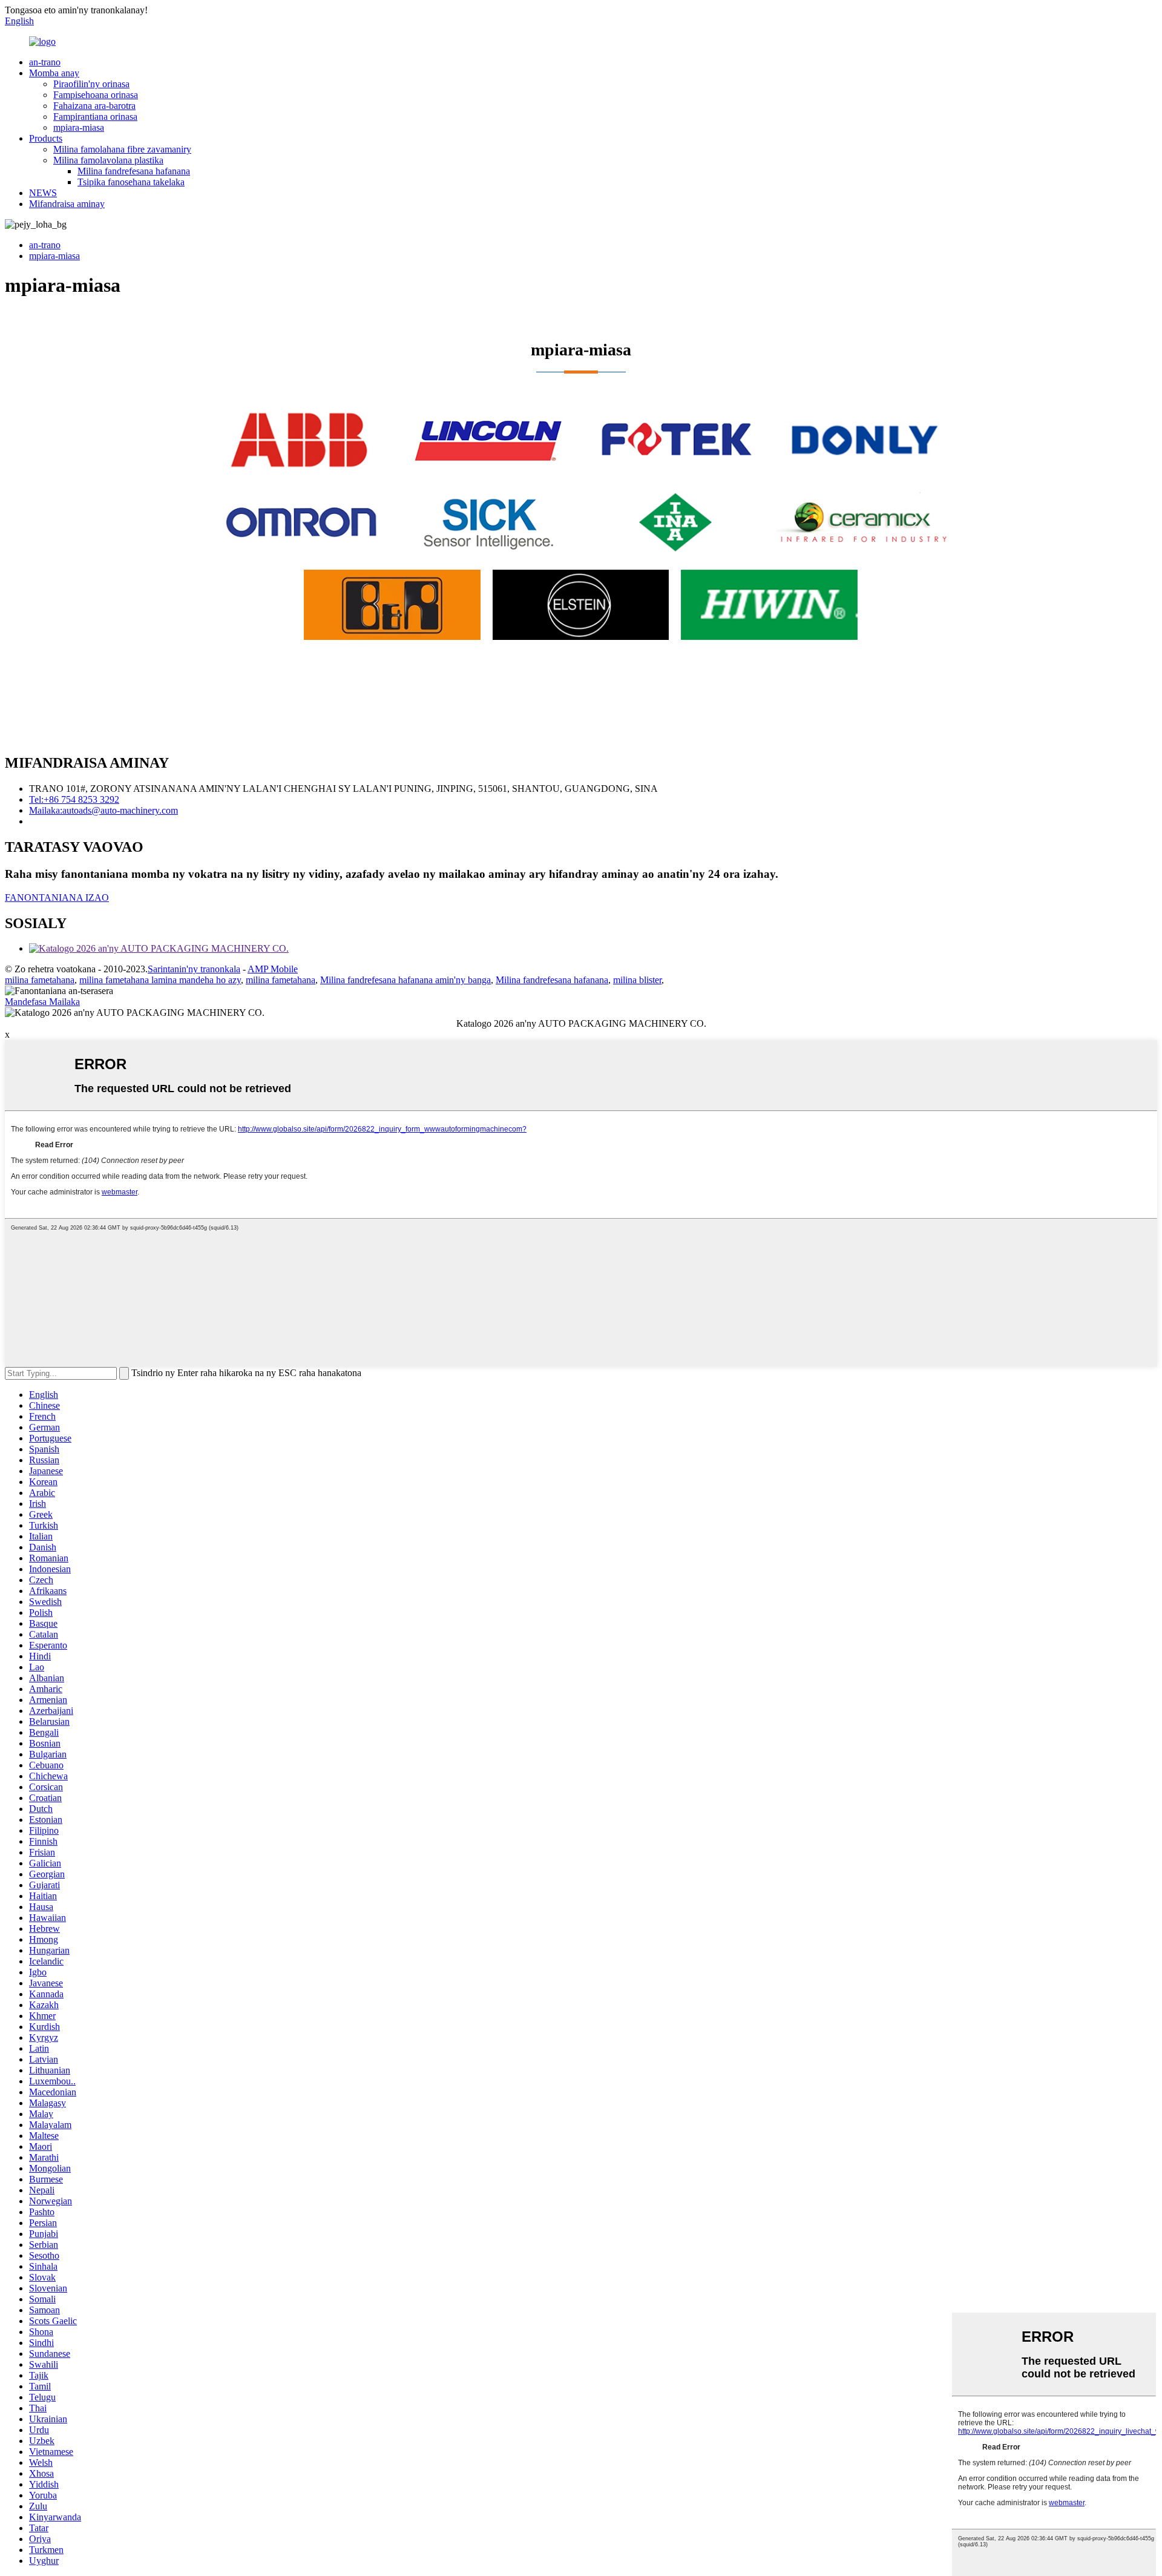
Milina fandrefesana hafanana (134, 171)
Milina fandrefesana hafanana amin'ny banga (405, 980)
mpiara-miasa (79, 127)
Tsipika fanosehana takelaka (131, 182)
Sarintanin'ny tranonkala (194, 969)
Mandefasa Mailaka (42, 1002)
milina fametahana (40, 980)
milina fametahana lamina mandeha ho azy (160, 980)
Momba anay (54, 73)
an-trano (45, 62)
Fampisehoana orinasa (96, 95)
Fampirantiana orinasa (95, 117)
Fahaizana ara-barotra (94, 106)
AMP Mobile (273, 969)
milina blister (637, 980)
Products (46, 138)
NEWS (43, 193)
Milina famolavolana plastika (108, 160)
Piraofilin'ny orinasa (91, 84)
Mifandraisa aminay (67, 204)
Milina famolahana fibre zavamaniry (122, 149)
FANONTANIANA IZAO (57, 898)
